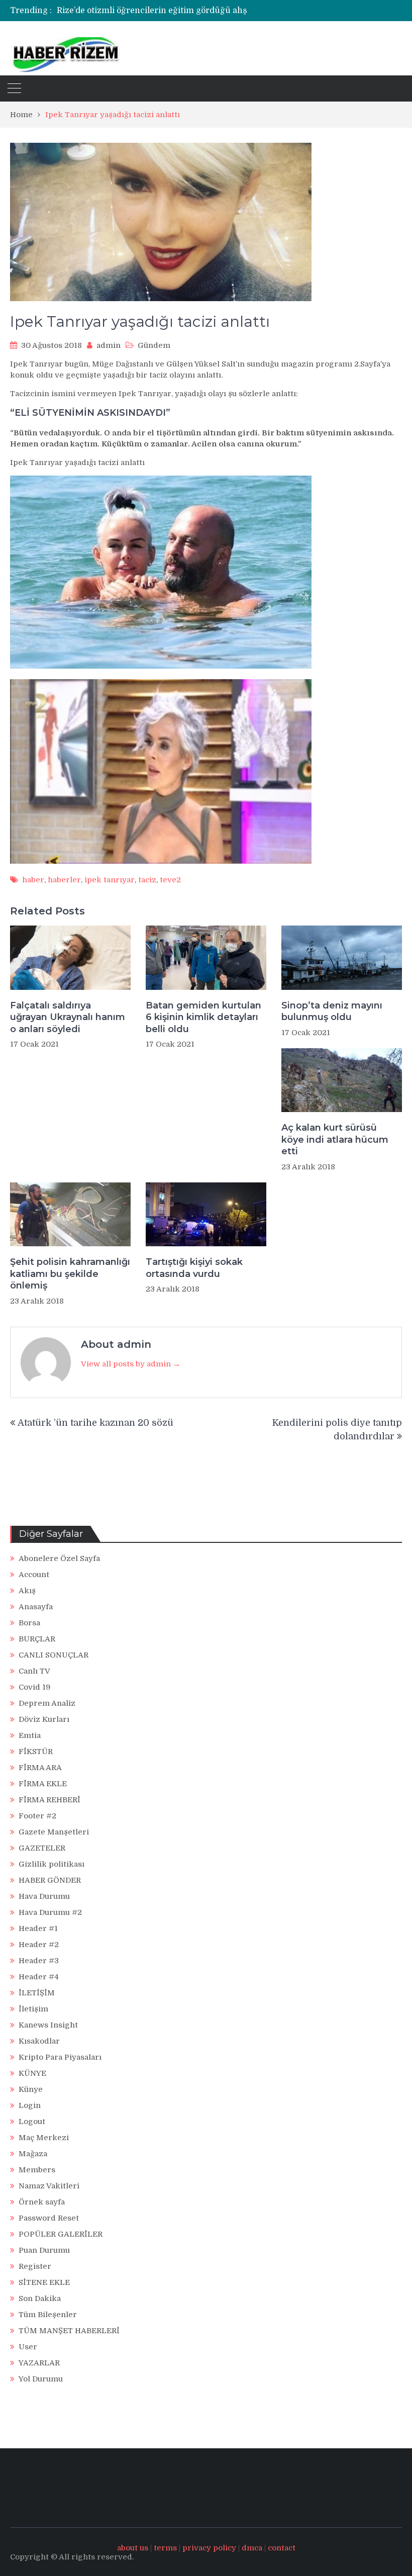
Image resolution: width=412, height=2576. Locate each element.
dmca (252, 2548)
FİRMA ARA (40, 1768)
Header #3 (39, 1961)
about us (133, 2548)
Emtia (30, 1735)
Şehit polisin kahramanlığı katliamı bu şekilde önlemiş (70, 1274)
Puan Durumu (44, 2250)
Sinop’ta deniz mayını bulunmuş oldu (332, 1011)
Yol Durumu (41, 2379)
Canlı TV (34, 1671)
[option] (172, 11)
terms (165, 2548)
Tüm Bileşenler (48, 2315)
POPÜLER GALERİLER (61, 2234)
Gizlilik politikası (51, 1864)
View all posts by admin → (131, 1364)
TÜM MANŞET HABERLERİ (69, 2331)
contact (282, 2548)
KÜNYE (32, 2073)
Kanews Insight (48, 2025)
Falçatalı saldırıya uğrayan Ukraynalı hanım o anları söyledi (68, 1017)
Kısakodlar (39, 2041)
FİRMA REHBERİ (49, 1800)
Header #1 (38, 1928)
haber (33, 880)
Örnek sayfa (42, 2202)
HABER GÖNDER (50, 1880)
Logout (32, 2122)
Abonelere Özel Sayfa (59, 1558)
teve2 (170, 880)
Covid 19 (35, 1687)
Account (34, 1575)
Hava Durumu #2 (50, 1912)
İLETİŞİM (37, 1993)
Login (30, 2105)
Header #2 (39, 1945)
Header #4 (39, 1977)
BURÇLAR (37, 1639)
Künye (31, 2089)
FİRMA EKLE (43, 1784)
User (28, 2347)
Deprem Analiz (47, 1703)
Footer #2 (37, 1816)
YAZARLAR (39, 2363)
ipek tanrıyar (110, 880)
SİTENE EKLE (44, 2282)
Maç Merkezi (44, 2138)
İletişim (33, 2009)
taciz (147, 880)
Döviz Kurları (44, 1719)
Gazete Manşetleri (54, 1832)
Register (35, 2266)
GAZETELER (42, 1848)
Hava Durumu (44, 1896)
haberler (64, 880)
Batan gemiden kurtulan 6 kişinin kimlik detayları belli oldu (203, 1017)
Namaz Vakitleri (49, 2186)
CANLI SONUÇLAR (54, 1655)
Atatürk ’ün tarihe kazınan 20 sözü (95, 1423)
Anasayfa (36, 1607)
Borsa (29, 1623)
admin (109, 345)
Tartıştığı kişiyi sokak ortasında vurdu (194, 1268)
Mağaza (33, 2154)
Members (37, 2170)
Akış (27, 1591)
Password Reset (49, 2218)
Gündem (154, 345)
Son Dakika (40, 2298)
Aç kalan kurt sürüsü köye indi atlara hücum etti (335, 1139)
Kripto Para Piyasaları (60, 2057)
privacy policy (209, 2548)
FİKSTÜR (36, 1752)
